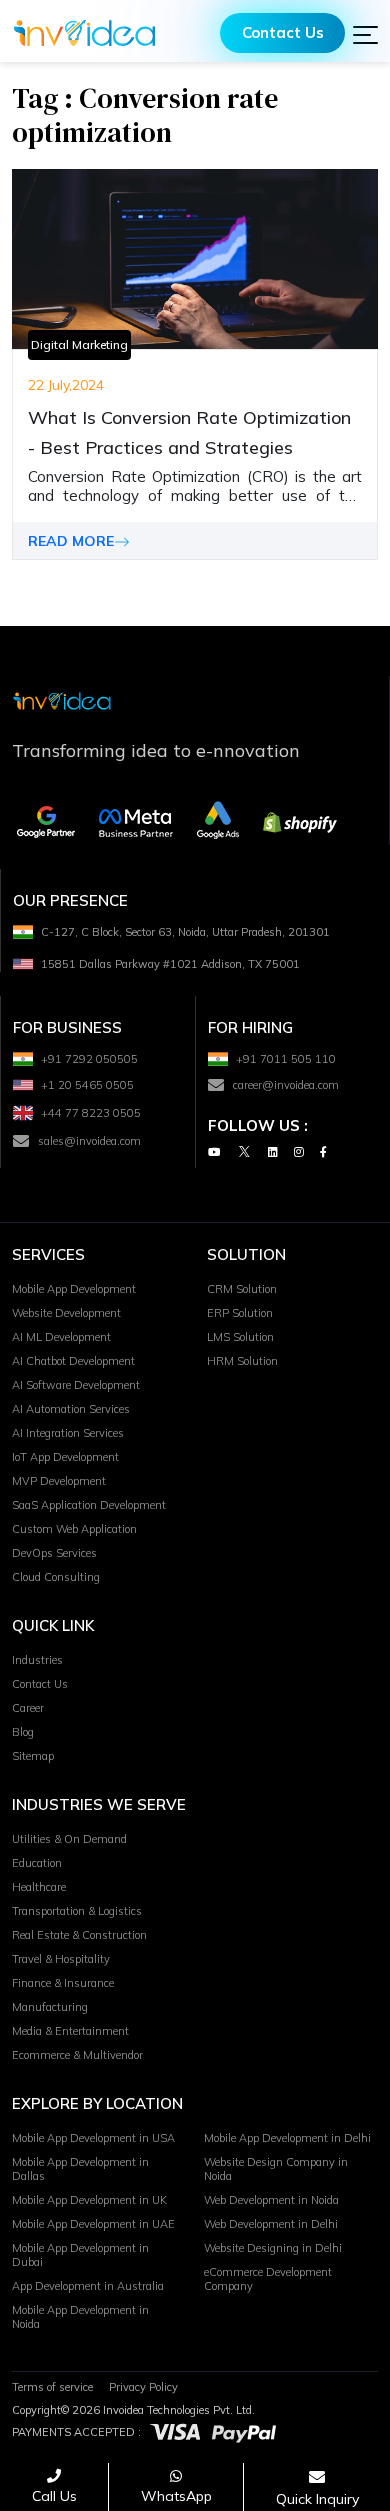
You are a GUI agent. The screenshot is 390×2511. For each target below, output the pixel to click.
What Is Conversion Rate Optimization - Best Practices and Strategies (189, 432)
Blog (23, 1732)
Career (28, 1708)
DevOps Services (54, 1553)
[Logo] (84, 33)
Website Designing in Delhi (273, 2248)
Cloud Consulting (56, 1577)
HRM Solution (242, 1361)
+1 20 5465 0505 (87, 1085)
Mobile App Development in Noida (80, 2317)
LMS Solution (240, 1337)
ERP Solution (240, 1313)
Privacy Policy (143, 2387)
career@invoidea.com (286, 1085)
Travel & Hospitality (61, 1959)
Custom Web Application (74, 1529)
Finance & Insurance (63, 1983)
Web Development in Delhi (271, 2224)
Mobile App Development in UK (89, 2200)
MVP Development (59, 1481)
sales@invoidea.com (89, 1141)
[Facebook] (323, 1151)
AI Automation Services (71, 1409)
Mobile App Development (74, 1289)
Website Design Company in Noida (276, 2169)
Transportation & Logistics (77, 1911)
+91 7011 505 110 (286, 1059)
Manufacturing (50, 2007)
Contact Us (283, 32)
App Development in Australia (88, 2286)
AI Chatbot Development (73, 1361)
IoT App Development (65, 1457)
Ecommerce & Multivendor (77, 2055)
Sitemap (33, 1756)
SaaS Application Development (89, 1505)
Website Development (66, 1313)
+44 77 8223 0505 (91, 1113)
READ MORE (71, 541)
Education (37, 1863)
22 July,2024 (66, 385)
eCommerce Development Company (268, 2279)
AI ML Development (61, 1337)
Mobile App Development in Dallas (80, 2169)
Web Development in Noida (271, 2200)
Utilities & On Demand (69, 1839)
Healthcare (39, 1887)
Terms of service (52, 2387)
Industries (37, 1660)
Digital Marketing (79, 344)
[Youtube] (214, 1151)
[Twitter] (244, 1151)
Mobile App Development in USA (93, 2138)
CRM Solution (242, 1289)
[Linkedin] (273, 1151)
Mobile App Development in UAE (93, 2224)
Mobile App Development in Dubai (80, 2255)
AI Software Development (76, 1385)
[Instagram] (299, 1151)
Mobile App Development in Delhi (287, 2138)
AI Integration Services (68, 1433)
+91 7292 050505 (89, 1059)
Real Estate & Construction (79, 1935)
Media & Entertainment (70, 2031)
